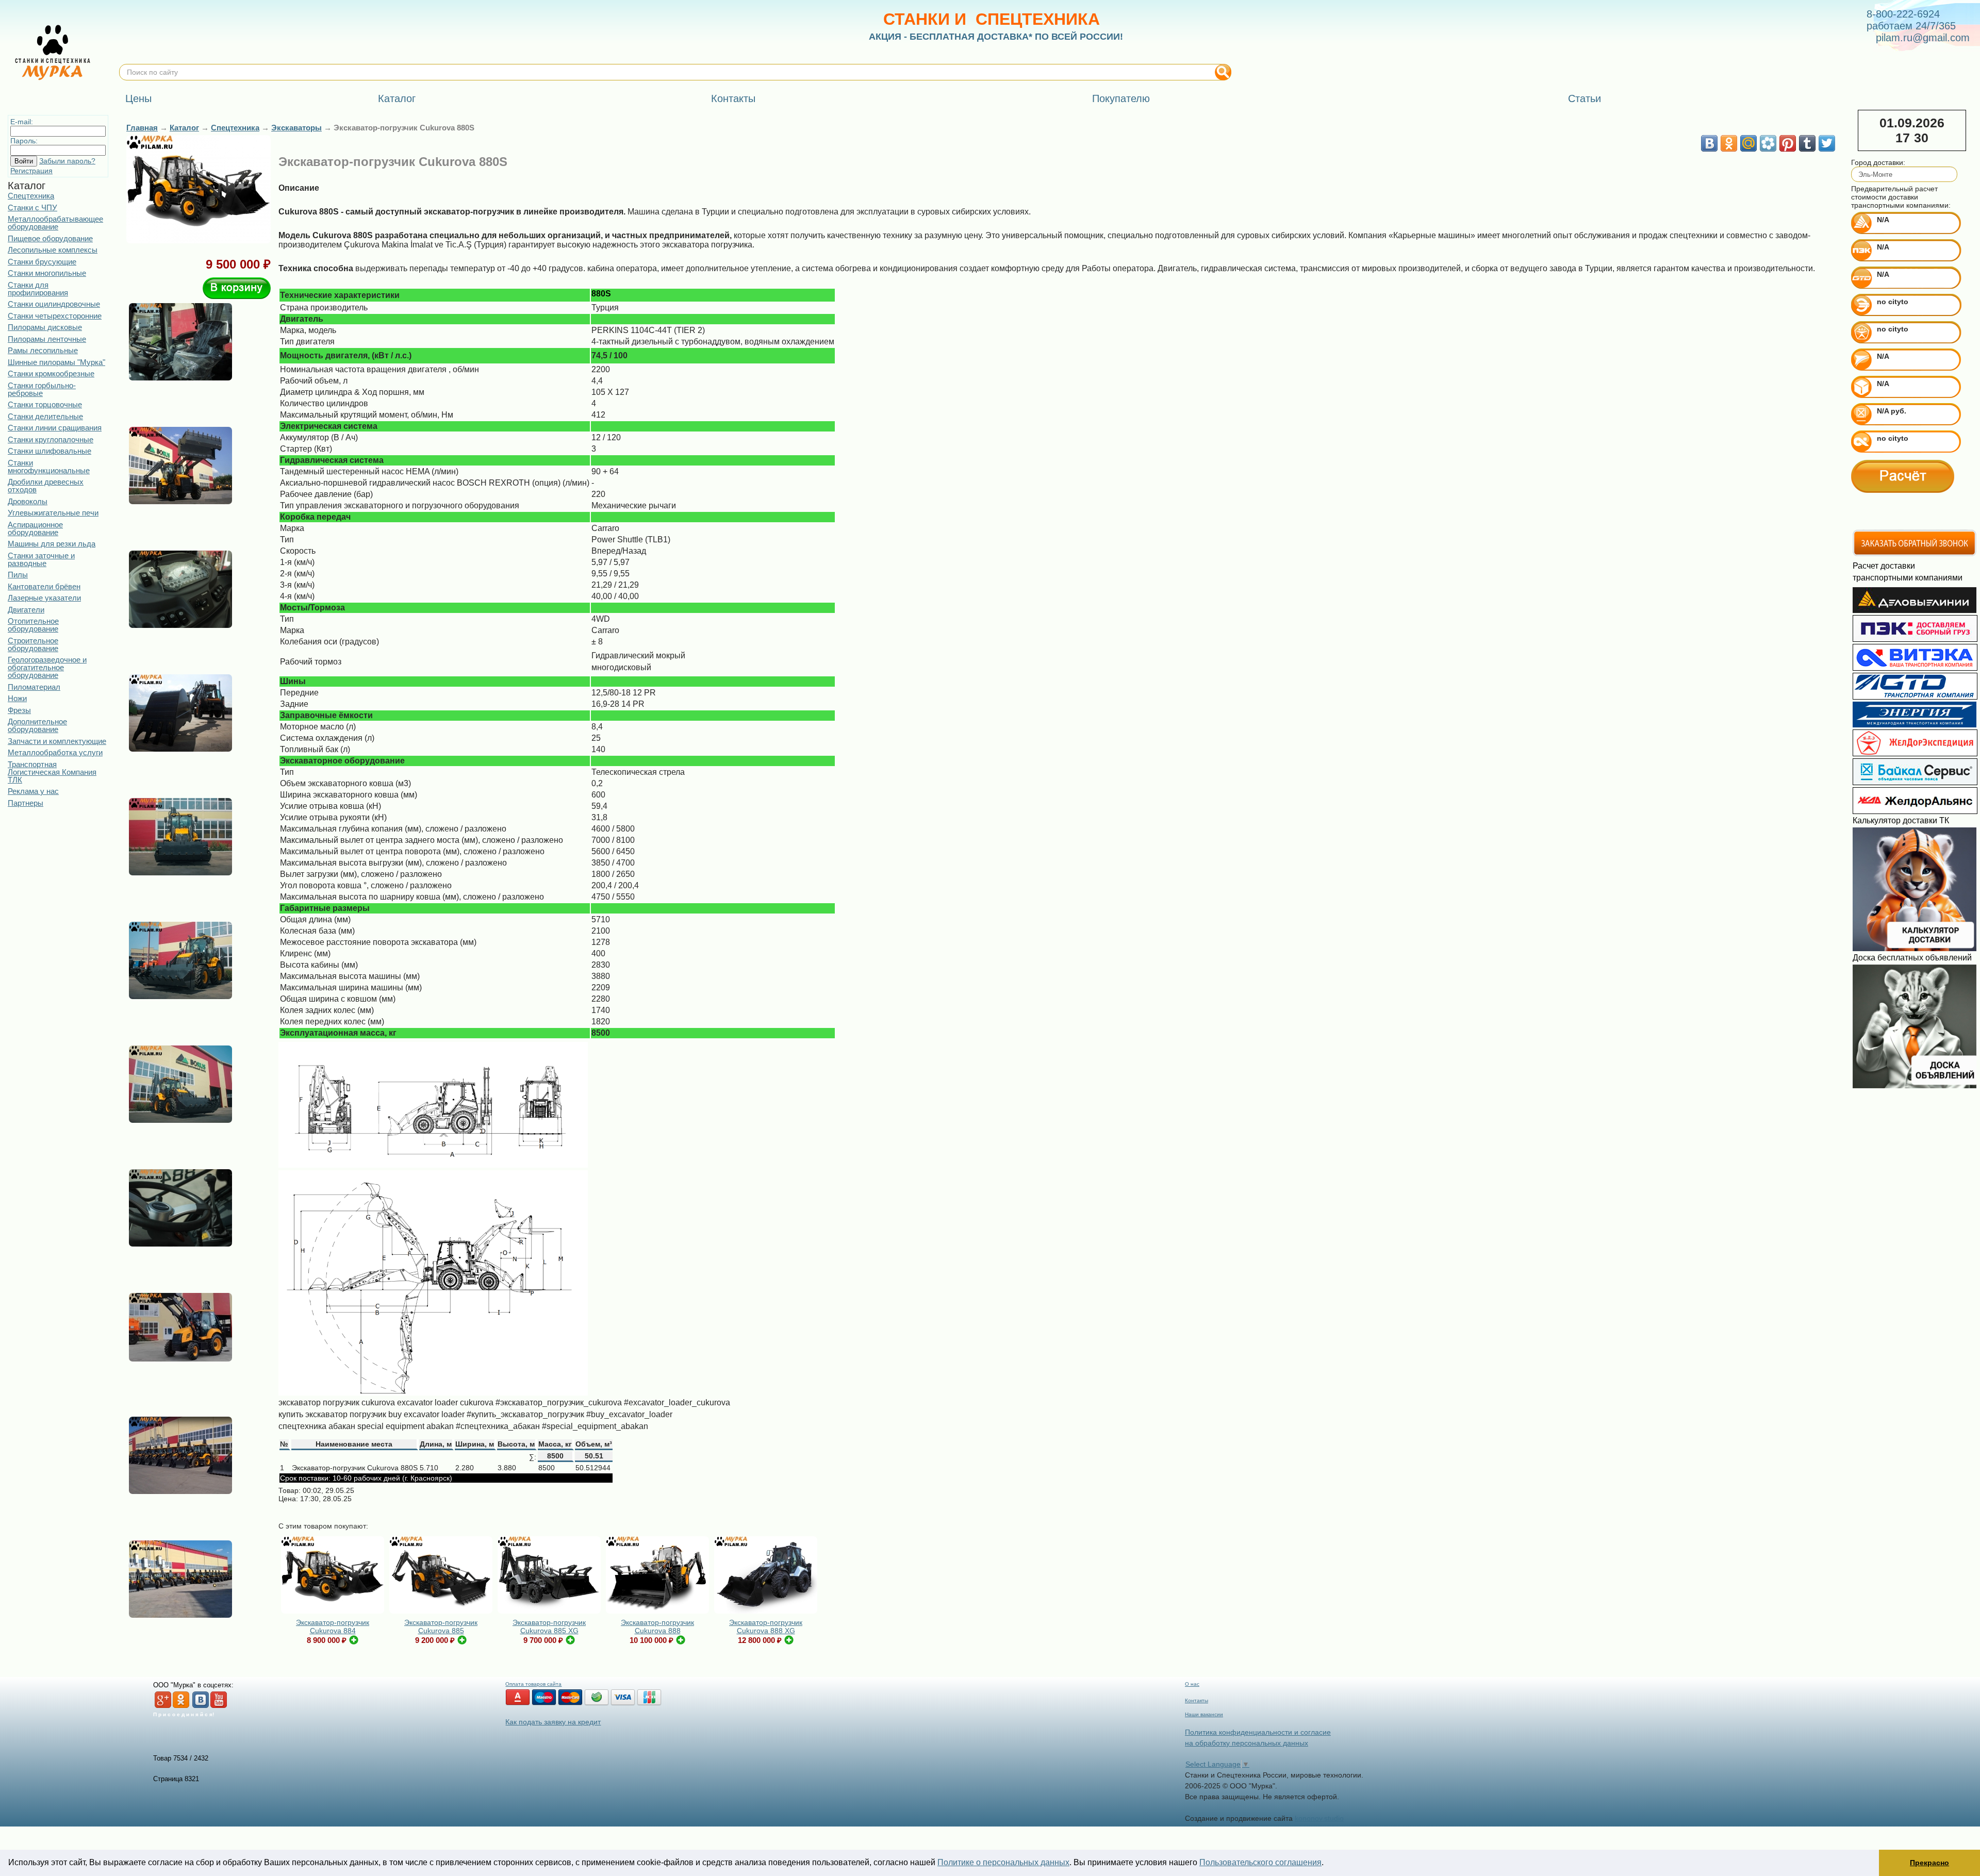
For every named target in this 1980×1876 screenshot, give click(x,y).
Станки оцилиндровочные (54, 304)
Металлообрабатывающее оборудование (55, 223)
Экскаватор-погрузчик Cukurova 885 (441, 1626)
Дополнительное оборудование (37, 725)
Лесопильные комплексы (53, 250)
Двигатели (26, 610)
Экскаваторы (296, 128)
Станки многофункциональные (49, 467)
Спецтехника (31, 196)
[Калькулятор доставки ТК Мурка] (1915, 949)
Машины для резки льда (52, 544)
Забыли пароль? (67, 161)
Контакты (1197, 1700)
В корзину (237, 288)
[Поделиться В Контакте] (1709, 143)
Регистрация (31, 171)
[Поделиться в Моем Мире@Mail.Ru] (1748, 143)
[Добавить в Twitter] (1827, 143)
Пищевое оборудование (50, 238)
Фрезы (19, 710)
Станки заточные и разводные (41, 559)
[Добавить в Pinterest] (1788, 143)
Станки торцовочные (45, 404)
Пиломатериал (34, 687)
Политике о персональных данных (1003, 1862)
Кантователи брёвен (44, 586)
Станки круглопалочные (51, 439)
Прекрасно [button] (1929, 1863)
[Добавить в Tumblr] (1807, 143)
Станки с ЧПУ (32, 207)
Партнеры (26, 803)
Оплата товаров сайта (533, 1684)
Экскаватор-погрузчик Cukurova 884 (333, 1626)
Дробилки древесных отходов (46, 486)
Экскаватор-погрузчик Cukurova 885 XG (549, 1626)
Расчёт (1903, 476)
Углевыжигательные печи (53, 513)
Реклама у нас (33, 791)
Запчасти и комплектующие (57, 741)
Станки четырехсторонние (55, 316)
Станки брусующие (42, 262)
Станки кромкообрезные (51, 373)
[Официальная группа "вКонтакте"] (201, 1706)
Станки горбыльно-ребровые (42, 389)
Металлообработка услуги (55, 752)
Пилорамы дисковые (45, 327)
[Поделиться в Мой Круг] (1768, 143)
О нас (1192, 1684)
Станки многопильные (47, 273)
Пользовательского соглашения (1260, 1862)
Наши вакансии (1204, 1714)
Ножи (17, 698)
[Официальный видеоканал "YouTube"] (219, 1706)
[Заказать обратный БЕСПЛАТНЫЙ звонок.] (1915, 554)
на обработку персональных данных (1247, 1743)
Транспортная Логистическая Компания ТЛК (52, 772)
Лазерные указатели (44, 598)
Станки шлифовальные (49, 451)
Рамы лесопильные (43, 350)
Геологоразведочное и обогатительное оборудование (47, 667)
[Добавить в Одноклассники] (1729, 143)
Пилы (18, 575)
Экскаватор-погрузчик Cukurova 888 (657, 1626)
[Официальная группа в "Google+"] (163, 1706)
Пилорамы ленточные (47, 339)
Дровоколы (28, 501)
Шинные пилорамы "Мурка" (56, 362)
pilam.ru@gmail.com (1923, 38)
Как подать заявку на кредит (553, 1722)
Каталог (184, 128)
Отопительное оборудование (33, 625)
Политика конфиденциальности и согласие (1258, 1732)
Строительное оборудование (33, 644)
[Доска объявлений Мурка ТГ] (1915, 1086)
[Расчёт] (1903, 476)
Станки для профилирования (38, 289)
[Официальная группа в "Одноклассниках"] (181, 1706)
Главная (142, 128)
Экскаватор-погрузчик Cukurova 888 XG (766, 1626)
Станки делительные (45, 416)
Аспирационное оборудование (35, 528)
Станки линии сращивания (55, 428)
